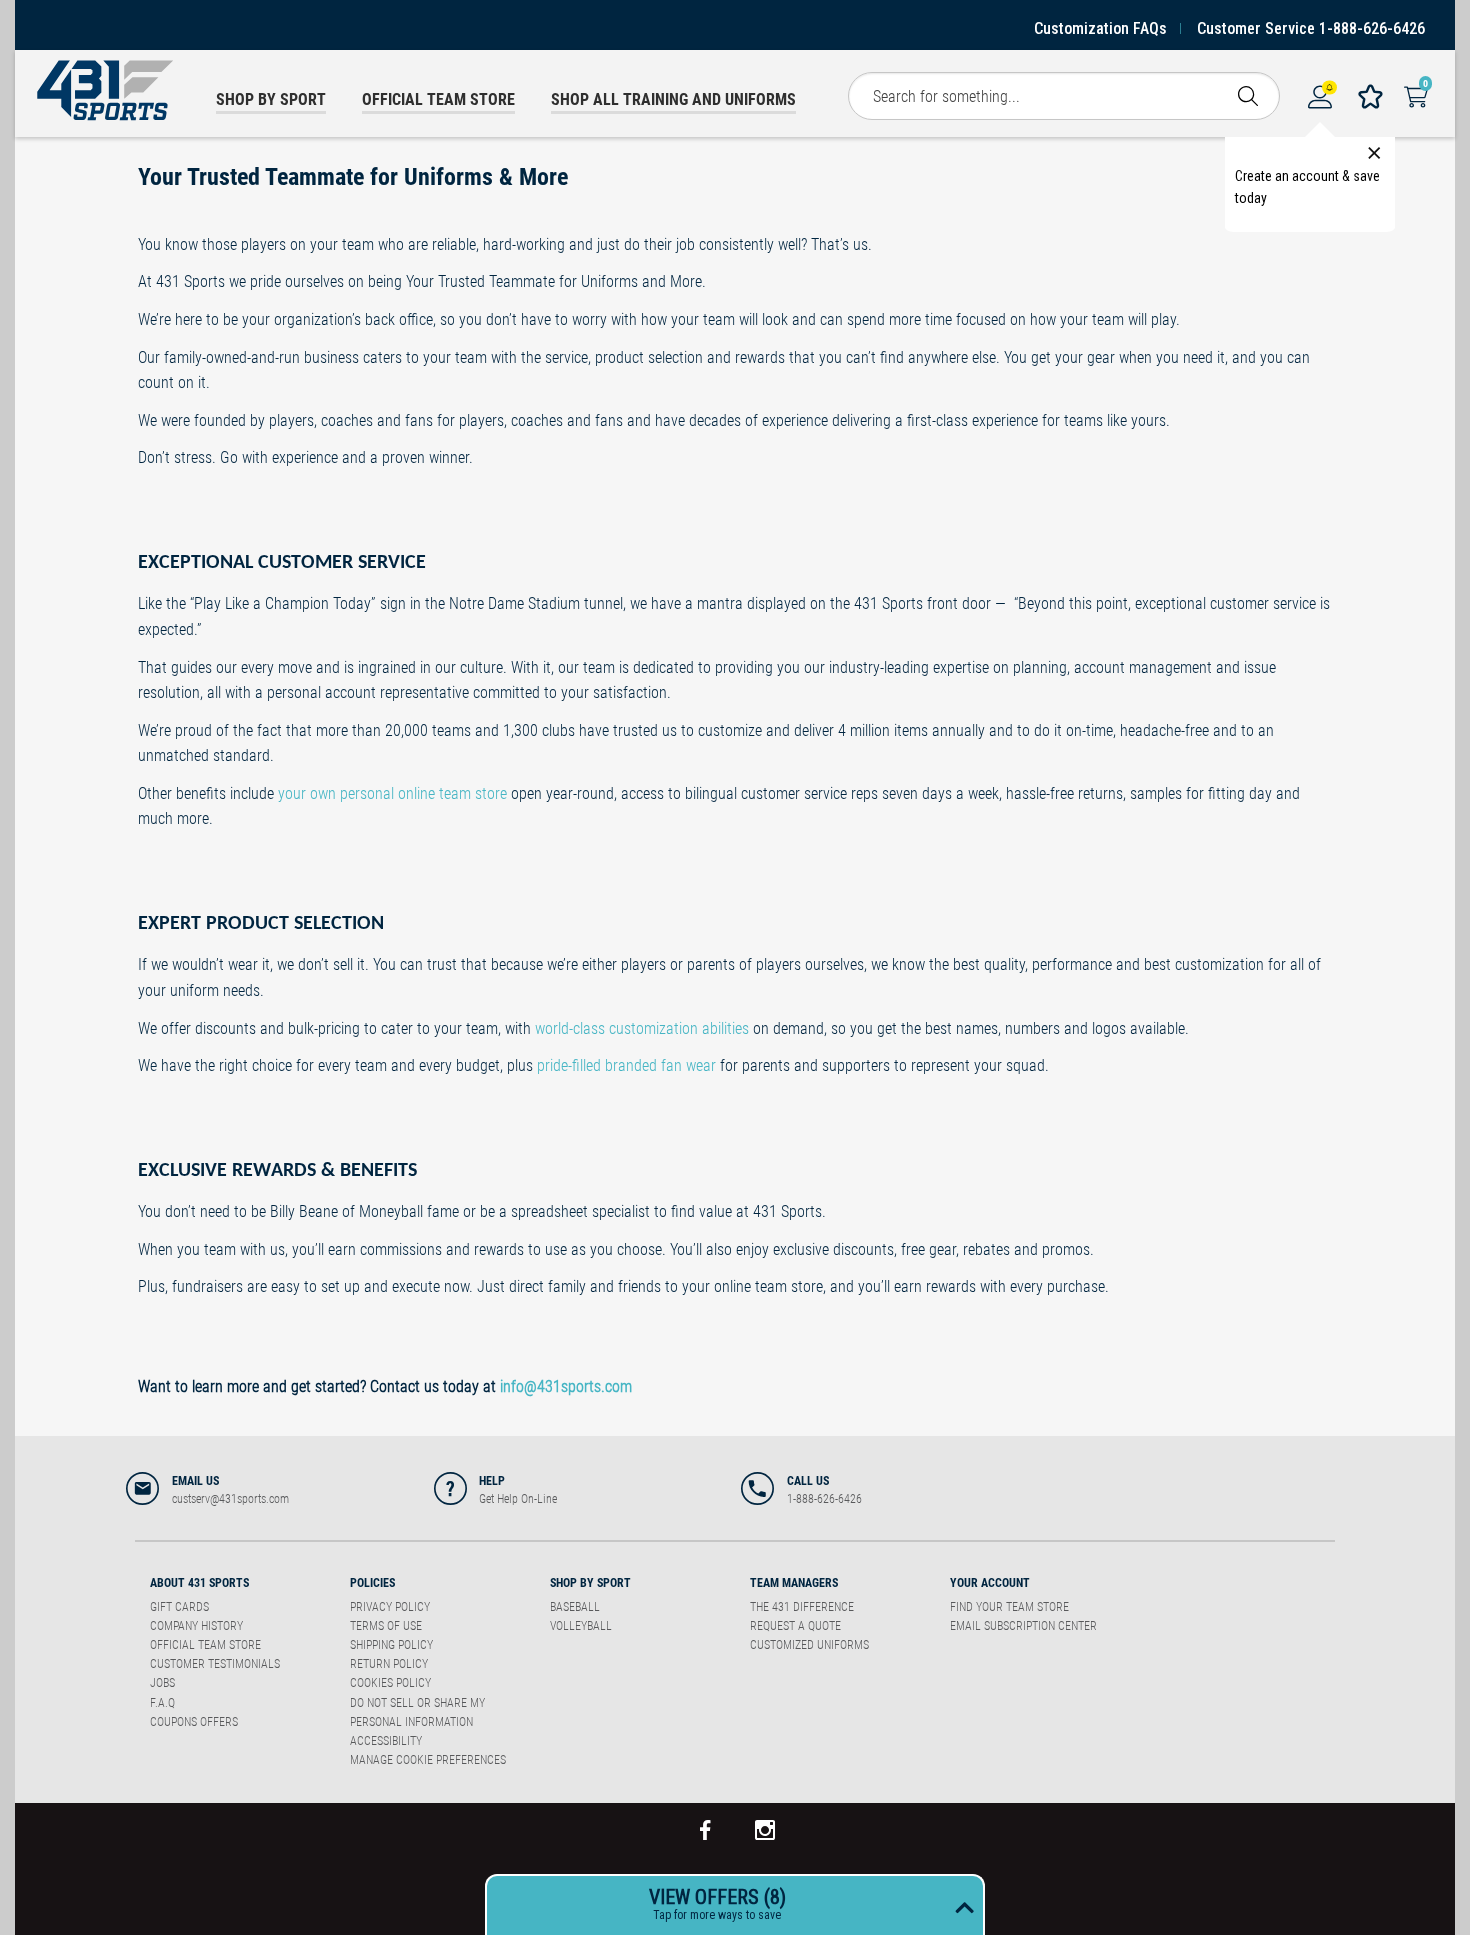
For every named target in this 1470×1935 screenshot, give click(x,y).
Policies (372, 1583)
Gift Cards (179, 1607)
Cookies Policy (390, 1683)
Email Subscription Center (1023, 1626)
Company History (196, 1626)
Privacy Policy (390, 1607)
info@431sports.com (566, 1386)
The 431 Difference (802, 1607)
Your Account (990, 1583)
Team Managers (794, 1583)
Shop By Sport (590, 1583)
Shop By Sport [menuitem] (271, 99)
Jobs (162, 1683)
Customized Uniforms (809, 1645)
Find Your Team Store (1009, 1607)
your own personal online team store (392, 793)
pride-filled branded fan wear (626, 1065)
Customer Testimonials (215, 1664)
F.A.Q (162, 1703)
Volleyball (581, 1626)
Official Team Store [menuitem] (438, 99)
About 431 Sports (199, 1583)
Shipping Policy (391, 1645)
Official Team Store (205, 1645)
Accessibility (386, 1741)
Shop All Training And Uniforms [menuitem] (673, 99)
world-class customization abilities (642, 1028)
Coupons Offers (194, 1722)
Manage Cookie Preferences (428, 1760)
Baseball (575, 1607)
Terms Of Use (386, 1626)
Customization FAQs (1100, 28)
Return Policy (389, 1664)
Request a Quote (795, 1626)
